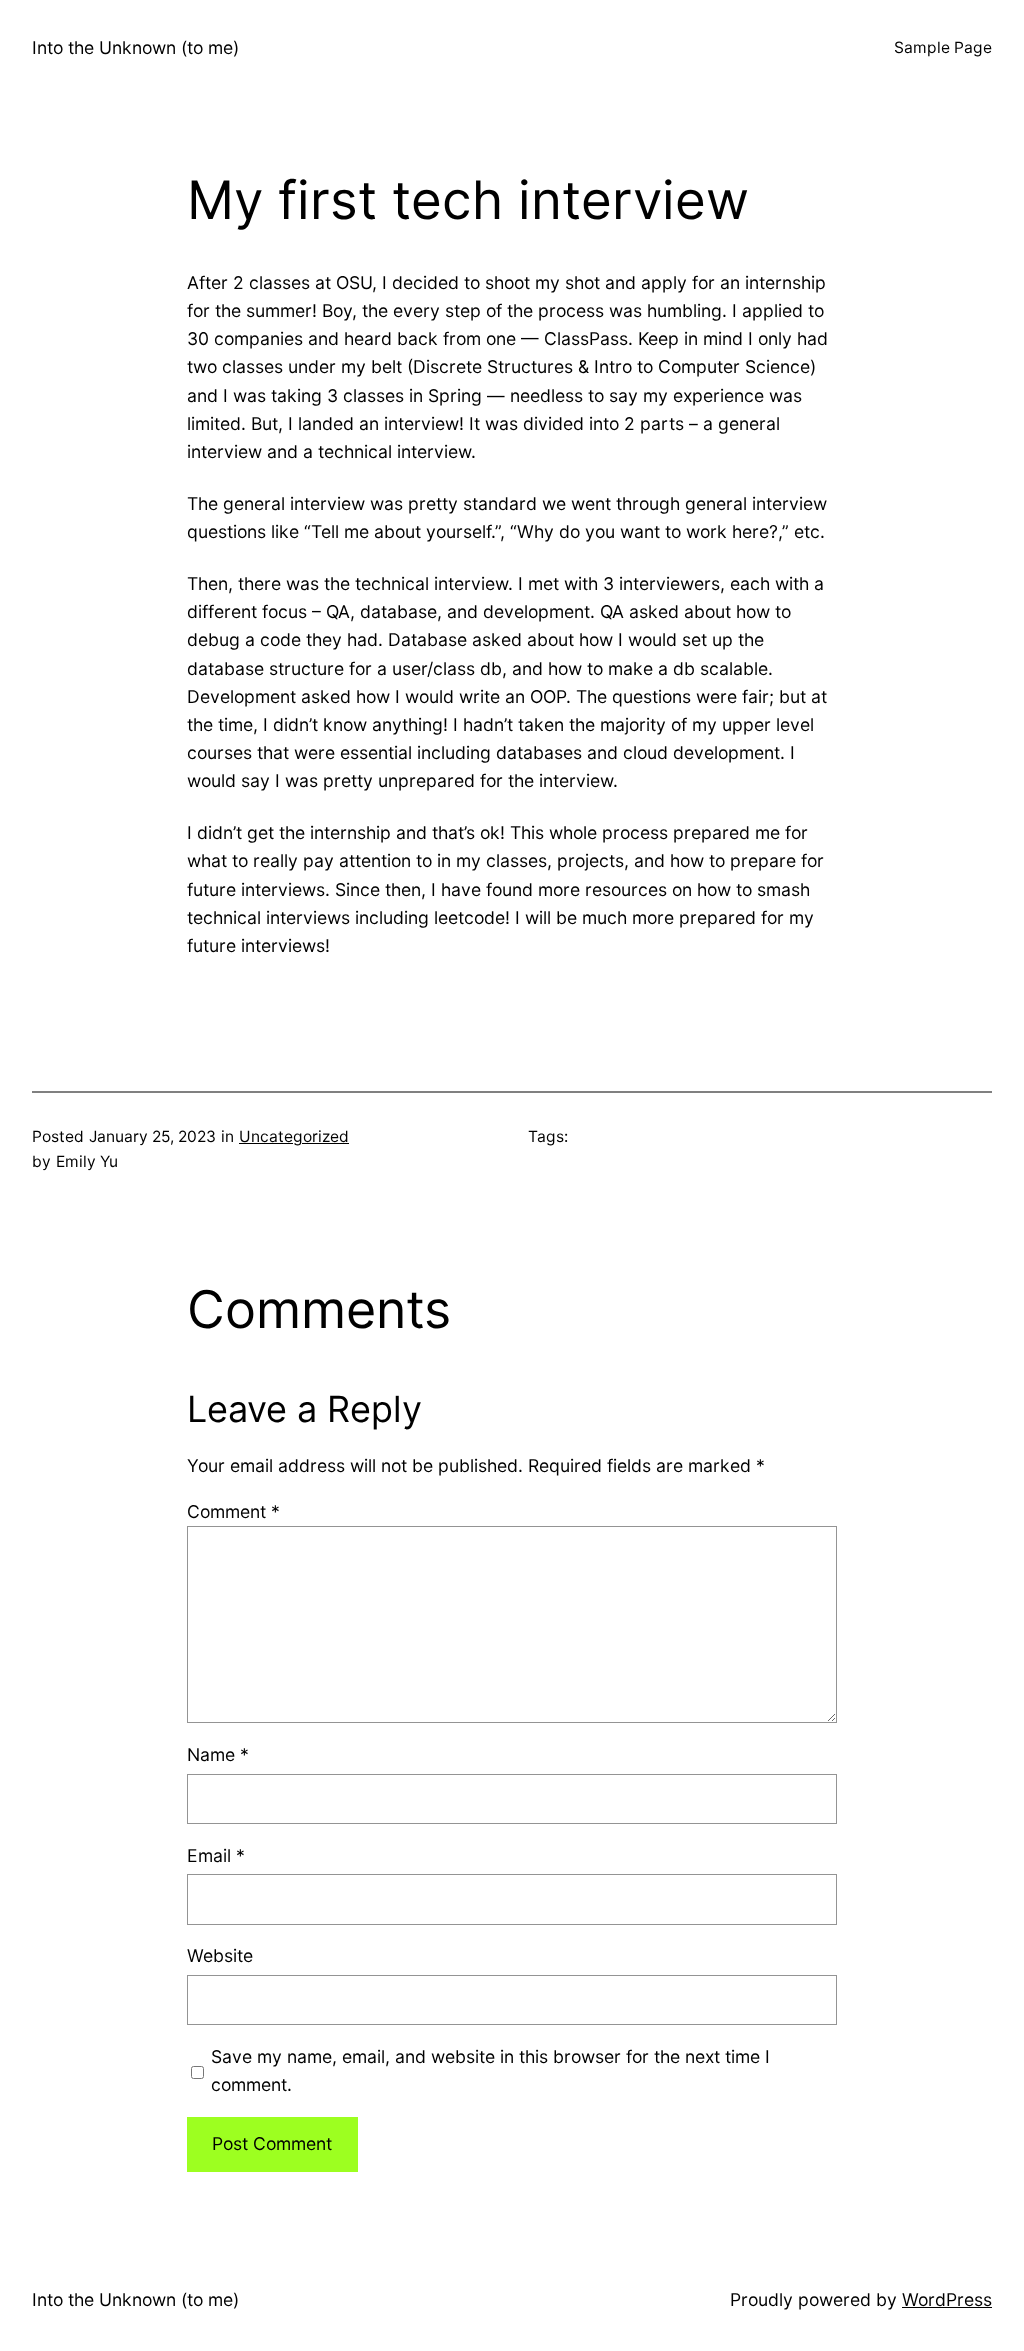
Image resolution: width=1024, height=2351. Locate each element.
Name (218, 1754)
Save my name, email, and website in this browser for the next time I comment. (490, 2070)
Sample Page (943, 47)
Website (220, 1955)
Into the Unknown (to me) (135, 47)
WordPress (947, 2299)
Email (216, 1855)
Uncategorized (294, 1136)
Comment (233, 1511)
